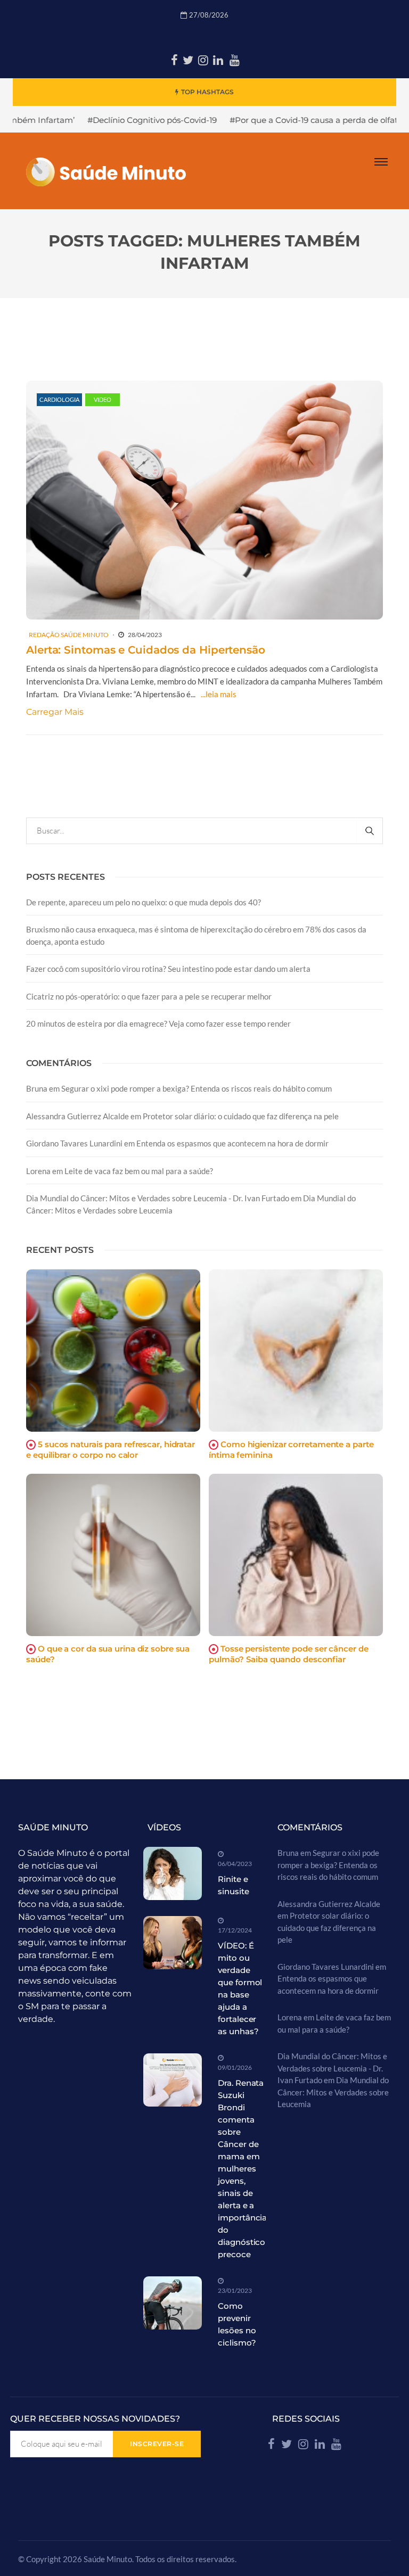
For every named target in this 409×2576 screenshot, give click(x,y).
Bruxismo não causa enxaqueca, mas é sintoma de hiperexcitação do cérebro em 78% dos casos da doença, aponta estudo (196, 935)
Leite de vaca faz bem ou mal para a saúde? (139, 1171)
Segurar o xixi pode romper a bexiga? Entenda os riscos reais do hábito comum (197, 1088)
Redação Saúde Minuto (69, 635)
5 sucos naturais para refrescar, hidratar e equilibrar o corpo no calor (111, 1450)
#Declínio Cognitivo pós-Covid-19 (101, 120)
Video (103, 399)
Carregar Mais (55, 712)
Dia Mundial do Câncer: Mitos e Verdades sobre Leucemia (333, 2092)
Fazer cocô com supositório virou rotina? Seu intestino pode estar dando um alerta (168, 969)
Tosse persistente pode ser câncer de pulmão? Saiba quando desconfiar (288, 1654)
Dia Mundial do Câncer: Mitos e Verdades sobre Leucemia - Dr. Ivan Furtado (158, 1198)
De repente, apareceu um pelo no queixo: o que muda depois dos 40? (144, 902)
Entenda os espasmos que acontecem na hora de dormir (232, 1143)
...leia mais (219, 694)
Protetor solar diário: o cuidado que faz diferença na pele (241, 1116)
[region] (138, 2485)
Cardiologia (59, 399)
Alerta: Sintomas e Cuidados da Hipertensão (146, 650)
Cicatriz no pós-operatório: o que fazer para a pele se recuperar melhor (149, 996)
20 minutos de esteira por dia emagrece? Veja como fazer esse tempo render (158, 1023)
